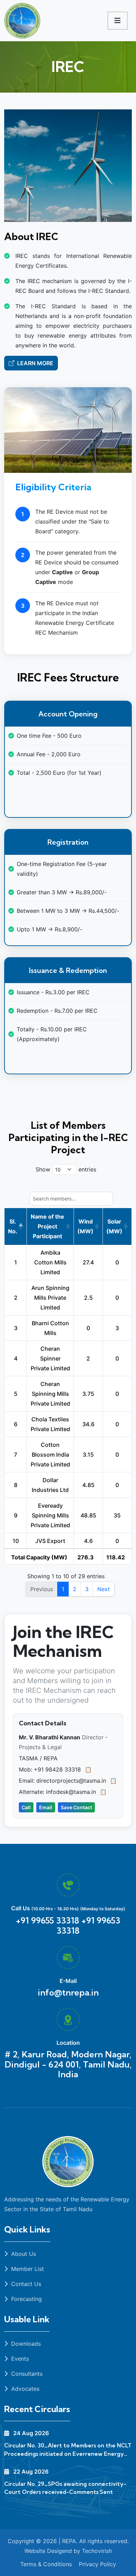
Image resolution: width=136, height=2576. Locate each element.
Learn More (35, 363)
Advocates (24, 2389)
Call (26, 1807)
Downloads (26, 2344)
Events (19, 2359)
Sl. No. (13, 1226)
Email (46, 1807)
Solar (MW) (114, 1226)
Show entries (66, 1169)
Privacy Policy (97, 2564)
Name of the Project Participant (47, 1226)
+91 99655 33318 (47, 1920)
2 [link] (75, 1589)
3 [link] (87, 1589)
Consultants (26, 2374)
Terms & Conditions (46, 2564)
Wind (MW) (85, 1226)
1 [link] (63, 1589)
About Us (23, 2254)
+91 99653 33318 (88, 1925)
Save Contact (76, 1807)
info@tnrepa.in (68, 1992)
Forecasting (26, 2299)
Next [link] (104, 1589)
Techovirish (96, 2551)
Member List (27, 2269)
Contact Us (25, 2284)
